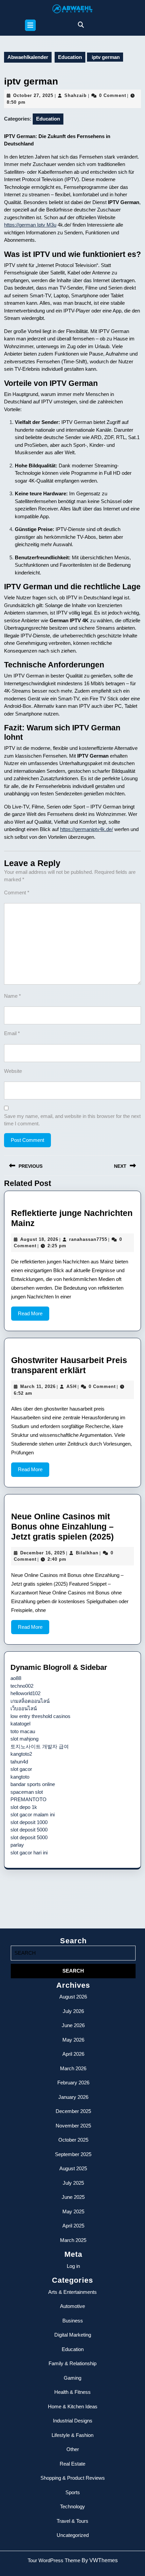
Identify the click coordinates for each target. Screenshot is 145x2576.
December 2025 (73, 2111)
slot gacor (21, 1769)
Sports (73, 2492)
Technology (72, 2506)
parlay (17, 1845)
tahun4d (19, 1762)
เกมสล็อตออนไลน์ (30, 1701)
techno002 (22, 1686)
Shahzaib (76, 95)
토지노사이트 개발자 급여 (40, 1746)
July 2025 (73, 2183)
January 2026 (73, 2097)
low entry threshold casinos (40, 1716)
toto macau (23, 1731)
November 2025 (73, 2126)
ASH (71, 1386)
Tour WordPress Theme (55, 2560)
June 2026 (73, 2025)
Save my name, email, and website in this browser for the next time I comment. (72, 1120)
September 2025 (73, 2154)
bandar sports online (33, 1784)
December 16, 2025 (43, 1553)
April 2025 (73, 2226)
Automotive (72, 2306)
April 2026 (73, 2054)
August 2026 (73, 1997)
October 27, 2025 (33, 95)
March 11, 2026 (38, 1386)
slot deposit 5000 (29, 1830)
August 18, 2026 (39, 1239)
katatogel (20, 1724)
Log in (73, 2266)
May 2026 (73, 2040)
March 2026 (73, 2068)
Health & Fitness (72, 2392)
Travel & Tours (72, 2521)
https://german (21, 225)
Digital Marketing (73, 2335)
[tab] (30, 25)
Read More (34, 1316)
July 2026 (73, 2011)
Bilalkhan (87, 1553)
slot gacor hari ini (29, 1853)
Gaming (72, 2378)
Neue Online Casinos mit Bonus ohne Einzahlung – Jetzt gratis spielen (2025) (62, 1526)
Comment (17, 893)
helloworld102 (25, 1693)
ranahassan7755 (88, 1239)
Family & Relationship (72, 2363)
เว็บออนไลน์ (24, 1708)
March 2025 (73, 2240)
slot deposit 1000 (29, 1822)
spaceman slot (27, 1792)
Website (13, 1071)
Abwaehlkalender (28, 57)
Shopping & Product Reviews (73, 2478)
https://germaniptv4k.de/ (86, 829)
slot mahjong (24, 1739)
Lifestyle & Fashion (72, 2435)
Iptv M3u (47, 225)
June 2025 (73, 2197)
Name (12, 996)
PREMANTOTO (28, 1799)
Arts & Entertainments (72, 2292)
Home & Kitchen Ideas (73, 2406)
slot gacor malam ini (33, 1814)
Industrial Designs (73, 2421)
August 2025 (73, 2168)
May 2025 (73, 2211)
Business (73, 2321)
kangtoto (20, 1777)
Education (70, 57)
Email (12, 1033)
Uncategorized (73, 2535)
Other (73, 2449)
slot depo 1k (24, 1807)
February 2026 (73, 2083)
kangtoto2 (21, 1754)
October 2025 (73, 2140)
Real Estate (72, 2464)
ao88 (16, 1678)
